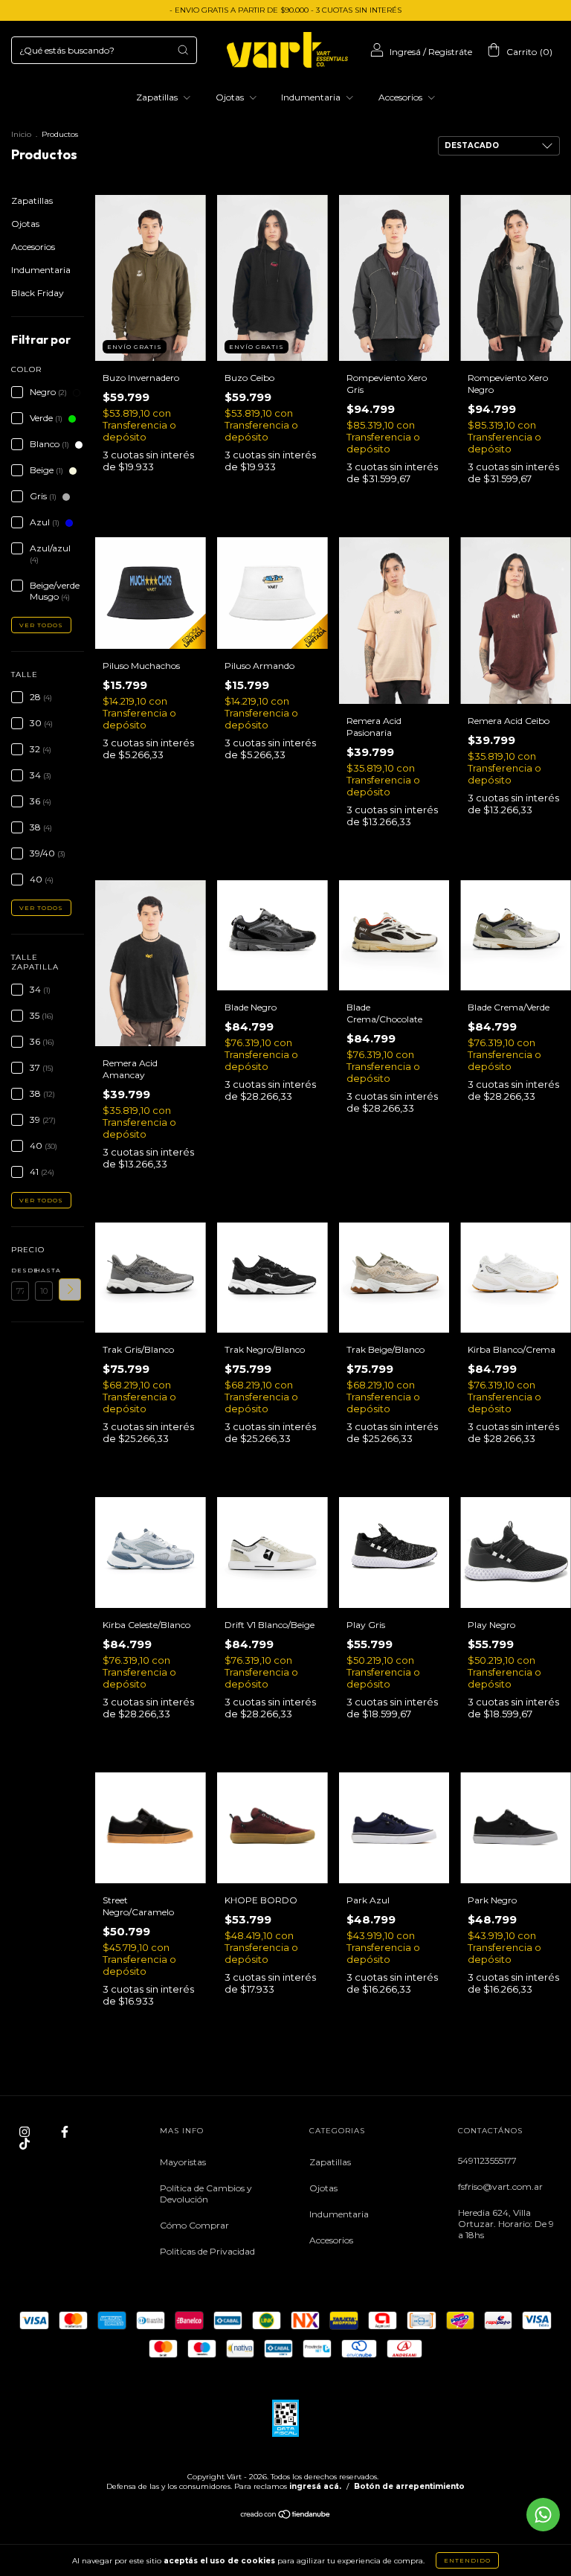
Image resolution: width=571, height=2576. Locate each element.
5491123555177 (487, 2160)
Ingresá (405, 52)
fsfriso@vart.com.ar (500, 2186)
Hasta (44, 1270)
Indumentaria (312, 97)
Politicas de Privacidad (207, 2251)
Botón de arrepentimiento (409, 2486)
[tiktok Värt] (25, 2143)
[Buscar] (183, 50)
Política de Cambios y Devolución (206, 2194)
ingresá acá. (315, 2486)
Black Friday (38, 293)
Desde (20, 1270)
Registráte (450, 52)
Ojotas (231, 97)
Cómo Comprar (194, 2225)
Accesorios (401, 97)
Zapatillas (158, 97)
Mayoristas (183, 2162)
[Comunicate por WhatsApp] (543, 2515)
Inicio (21, 134)
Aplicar (70, 1289)
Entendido (467, 2560)
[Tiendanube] (286, 2516)
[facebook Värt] (65, 2131)
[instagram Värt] (26, 2131)
